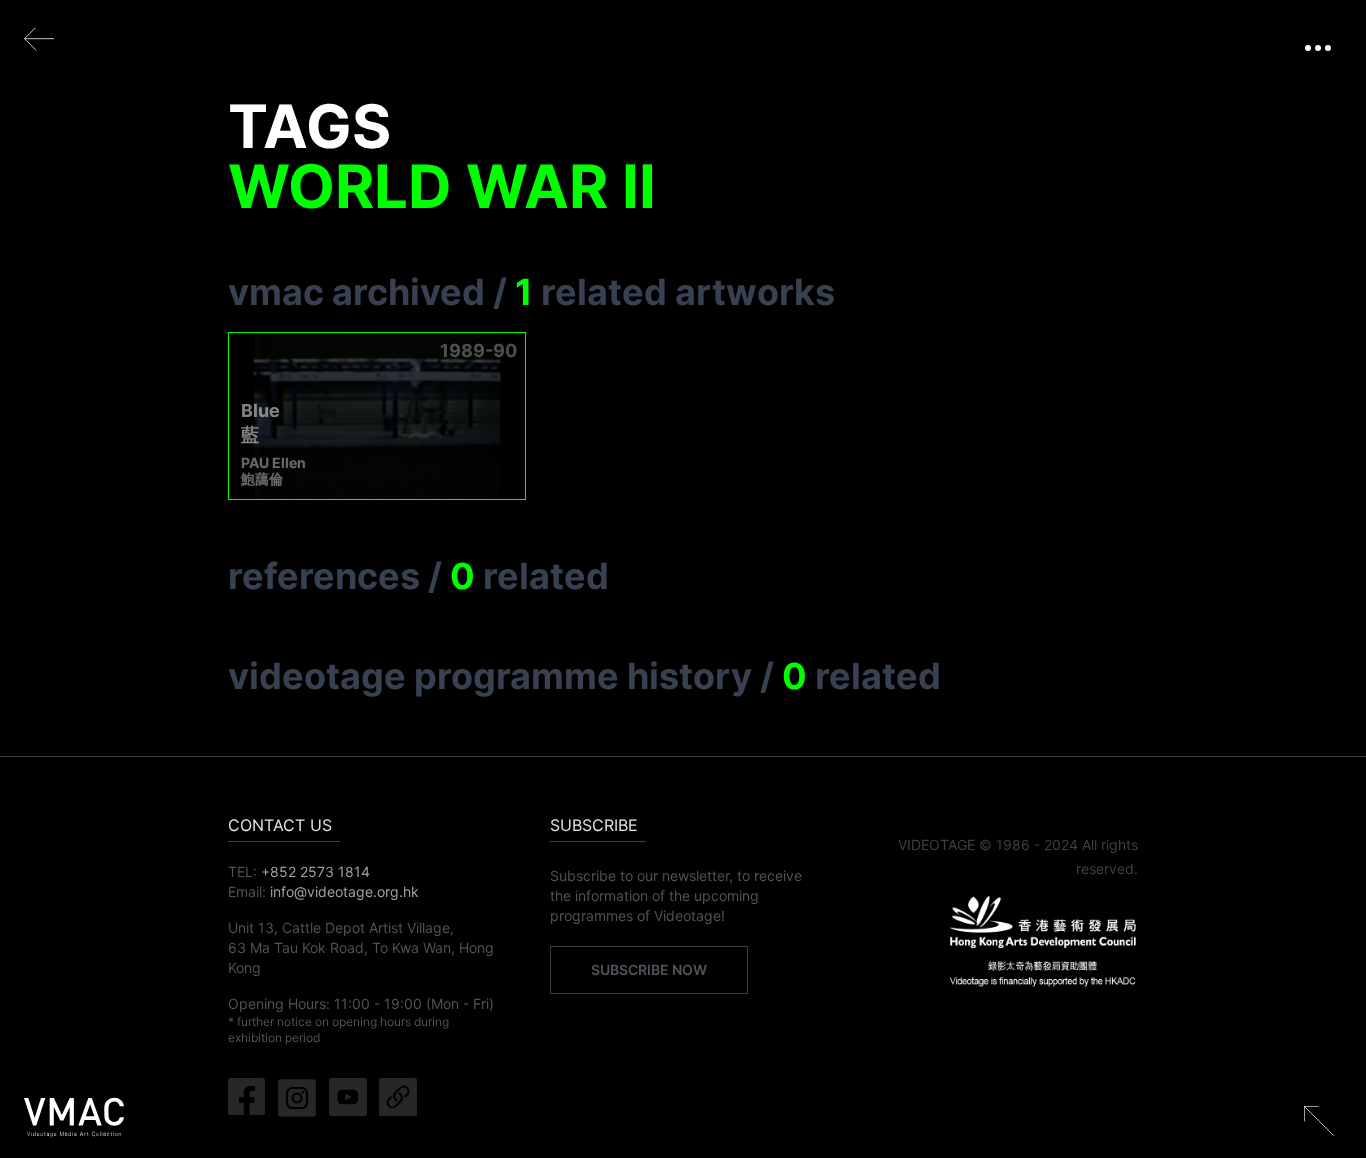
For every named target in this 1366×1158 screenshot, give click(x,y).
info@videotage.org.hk (344, 891)
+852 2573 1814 (315, 871)
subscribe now (649, 969)
